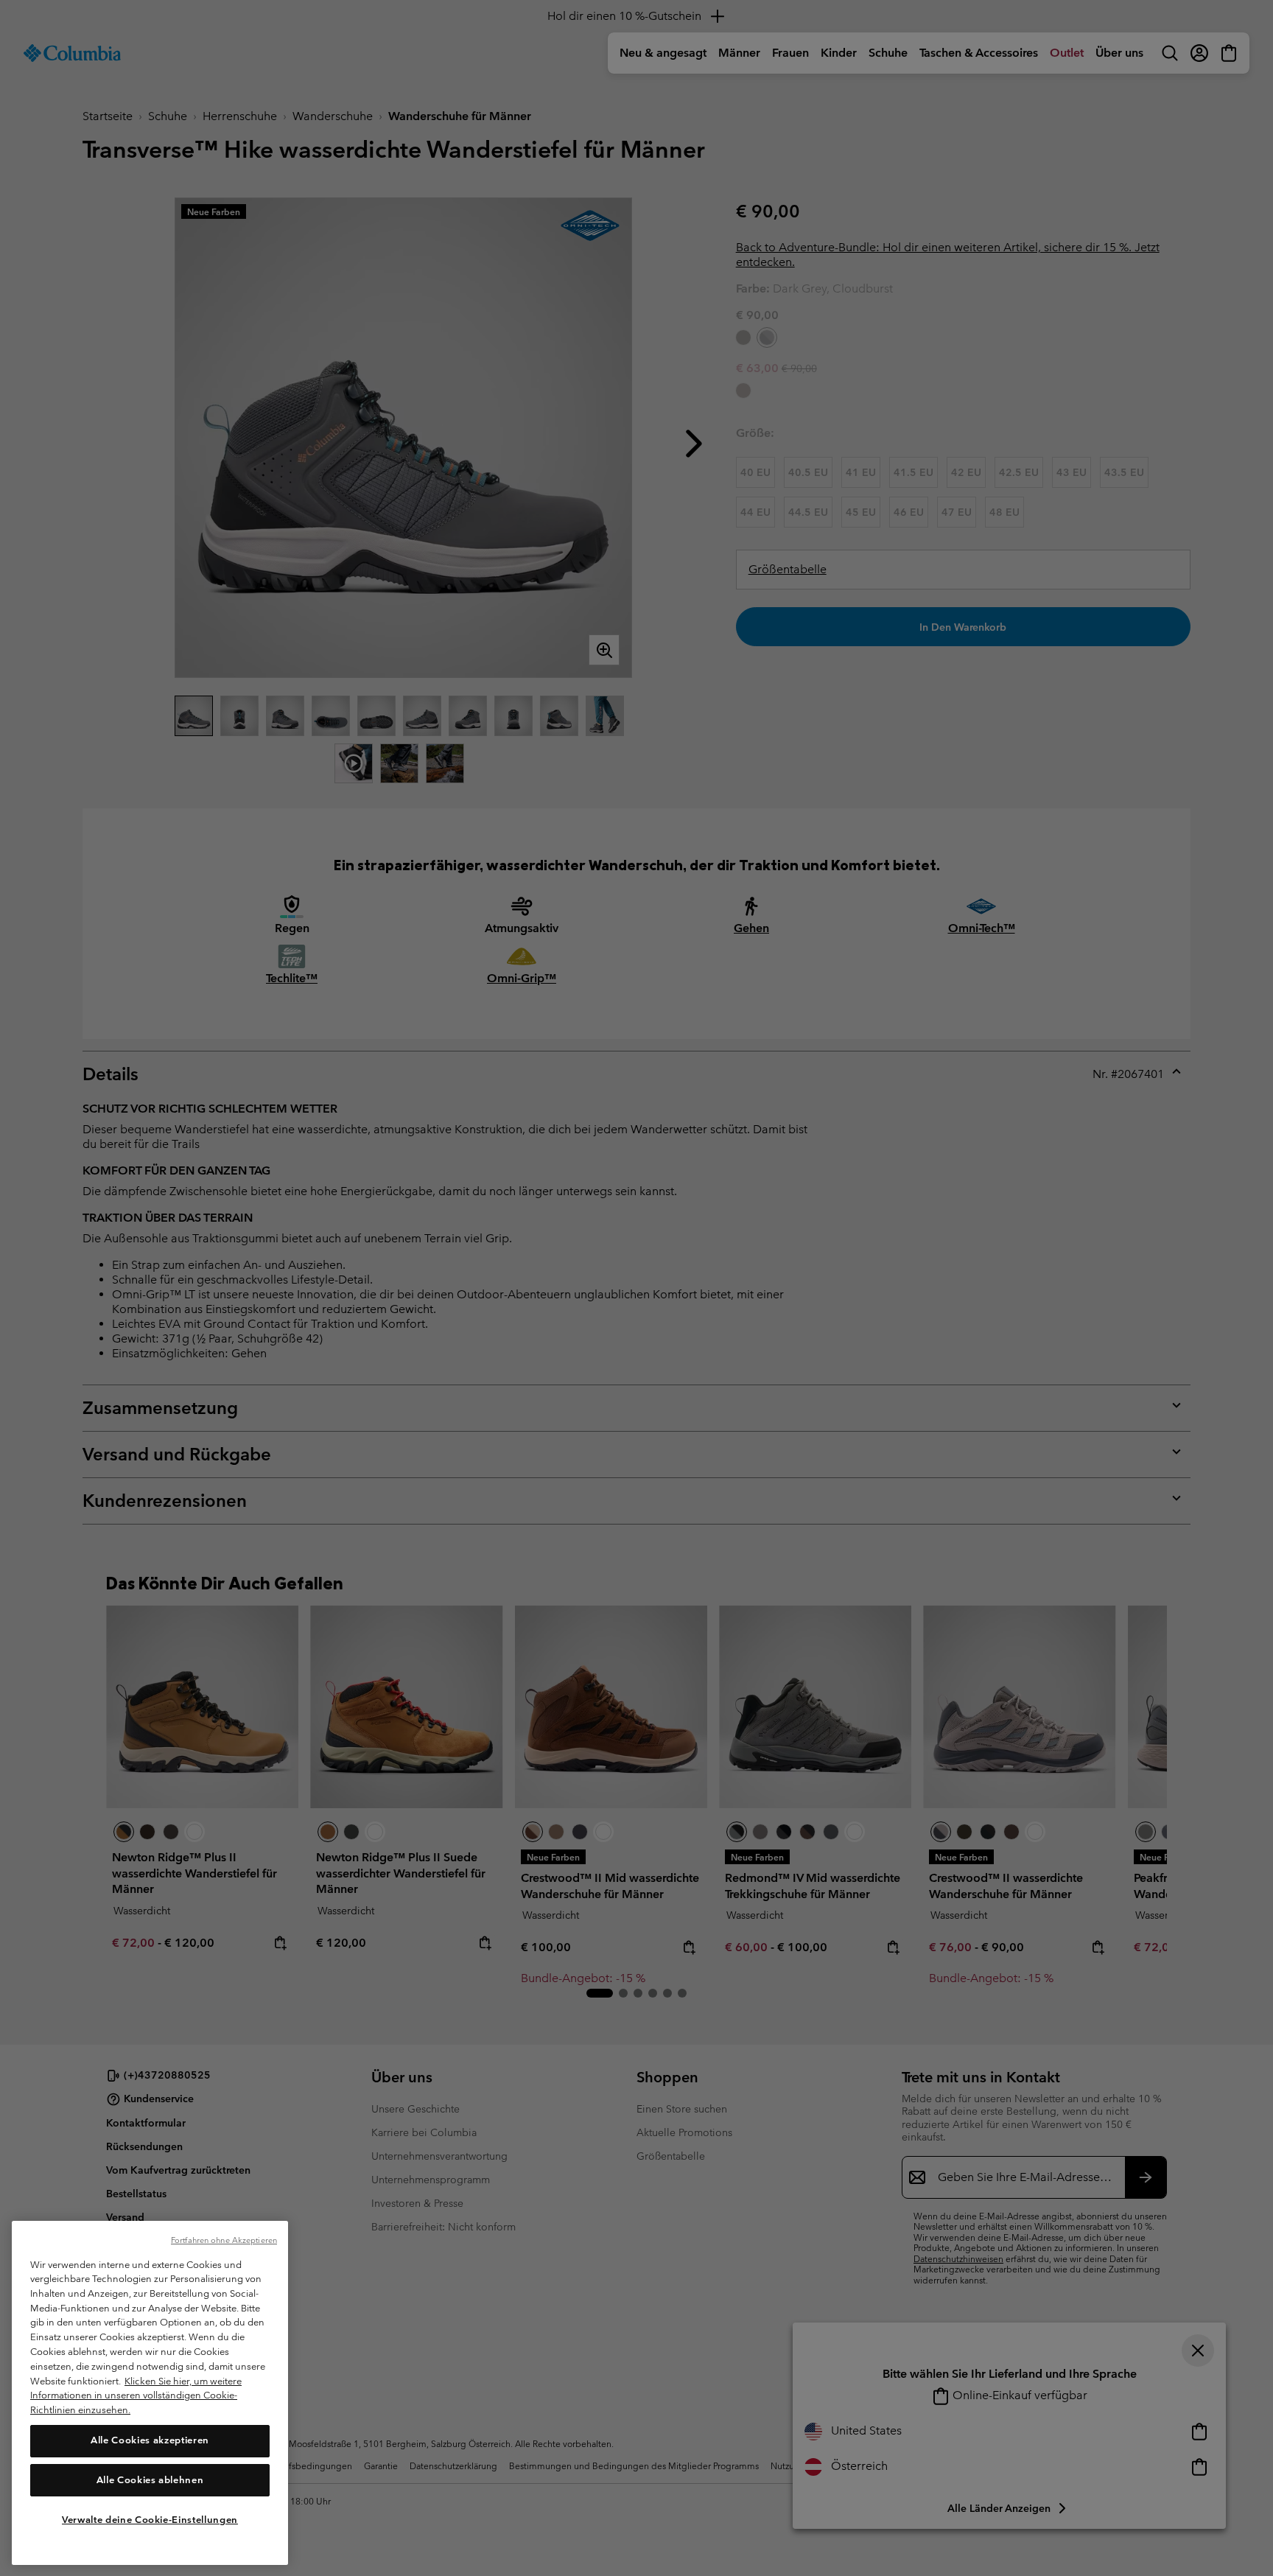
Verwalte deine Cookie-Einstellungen (150, 2519)
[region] (150, 2393)
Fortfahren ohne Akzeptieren (224, 2240)
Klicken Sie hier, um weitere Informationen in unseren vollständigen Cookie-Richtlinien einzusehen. (136, 2395)
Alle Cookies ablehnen (150, 2480)
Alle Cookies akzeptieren (150, 2440)
